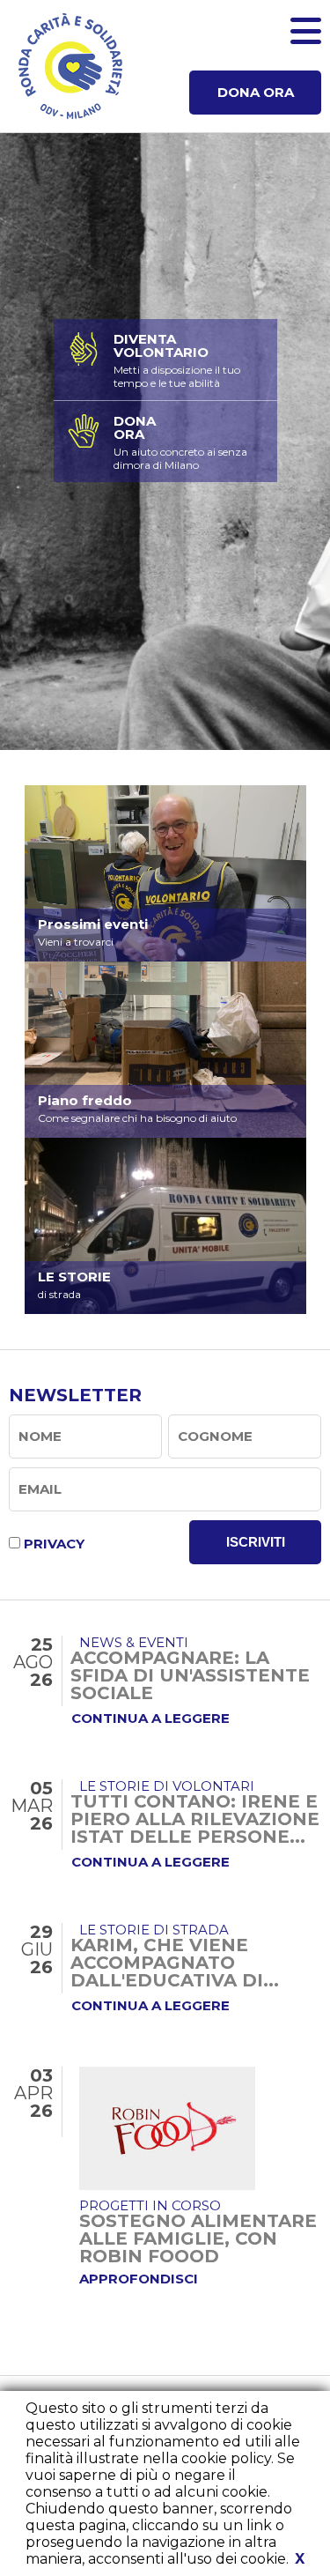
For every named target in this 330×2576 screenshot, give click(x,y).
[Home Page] (70, 66)
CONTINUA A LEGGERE (150, 1718)
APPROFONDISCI (139, 2279)
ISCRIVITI (256, 1542)
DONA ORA (256, 92)
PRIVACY (54, 1544)
